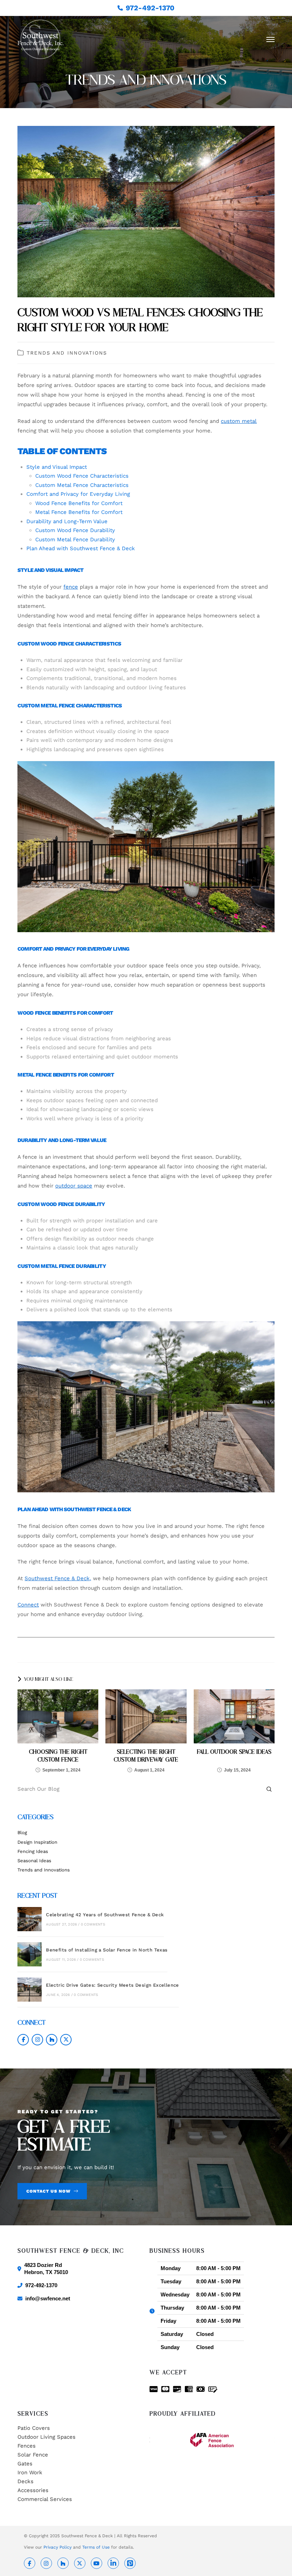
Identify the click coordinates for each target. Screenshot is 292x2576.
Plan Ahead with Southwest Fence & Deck (81, 548)
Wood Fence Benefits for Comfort (79, 503)
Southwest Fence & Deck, (58, 1578)
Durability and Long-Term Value (67, 521)
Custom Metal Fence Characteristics (82, 485)
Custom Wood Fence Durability (75, 530)
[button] (270, 39)
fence (71, 587)
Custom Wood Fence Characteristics (82, 476)
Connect (28, 1605)
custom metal (239, 421)
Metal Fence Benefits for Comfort (79, 512)
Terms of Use (96, 2547)
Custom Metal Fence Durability (75, 540)
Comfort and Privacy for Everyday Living (78, 494)
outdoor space (74, 1186)
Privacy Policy (58, 2547)
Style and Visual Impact (57, 467)
